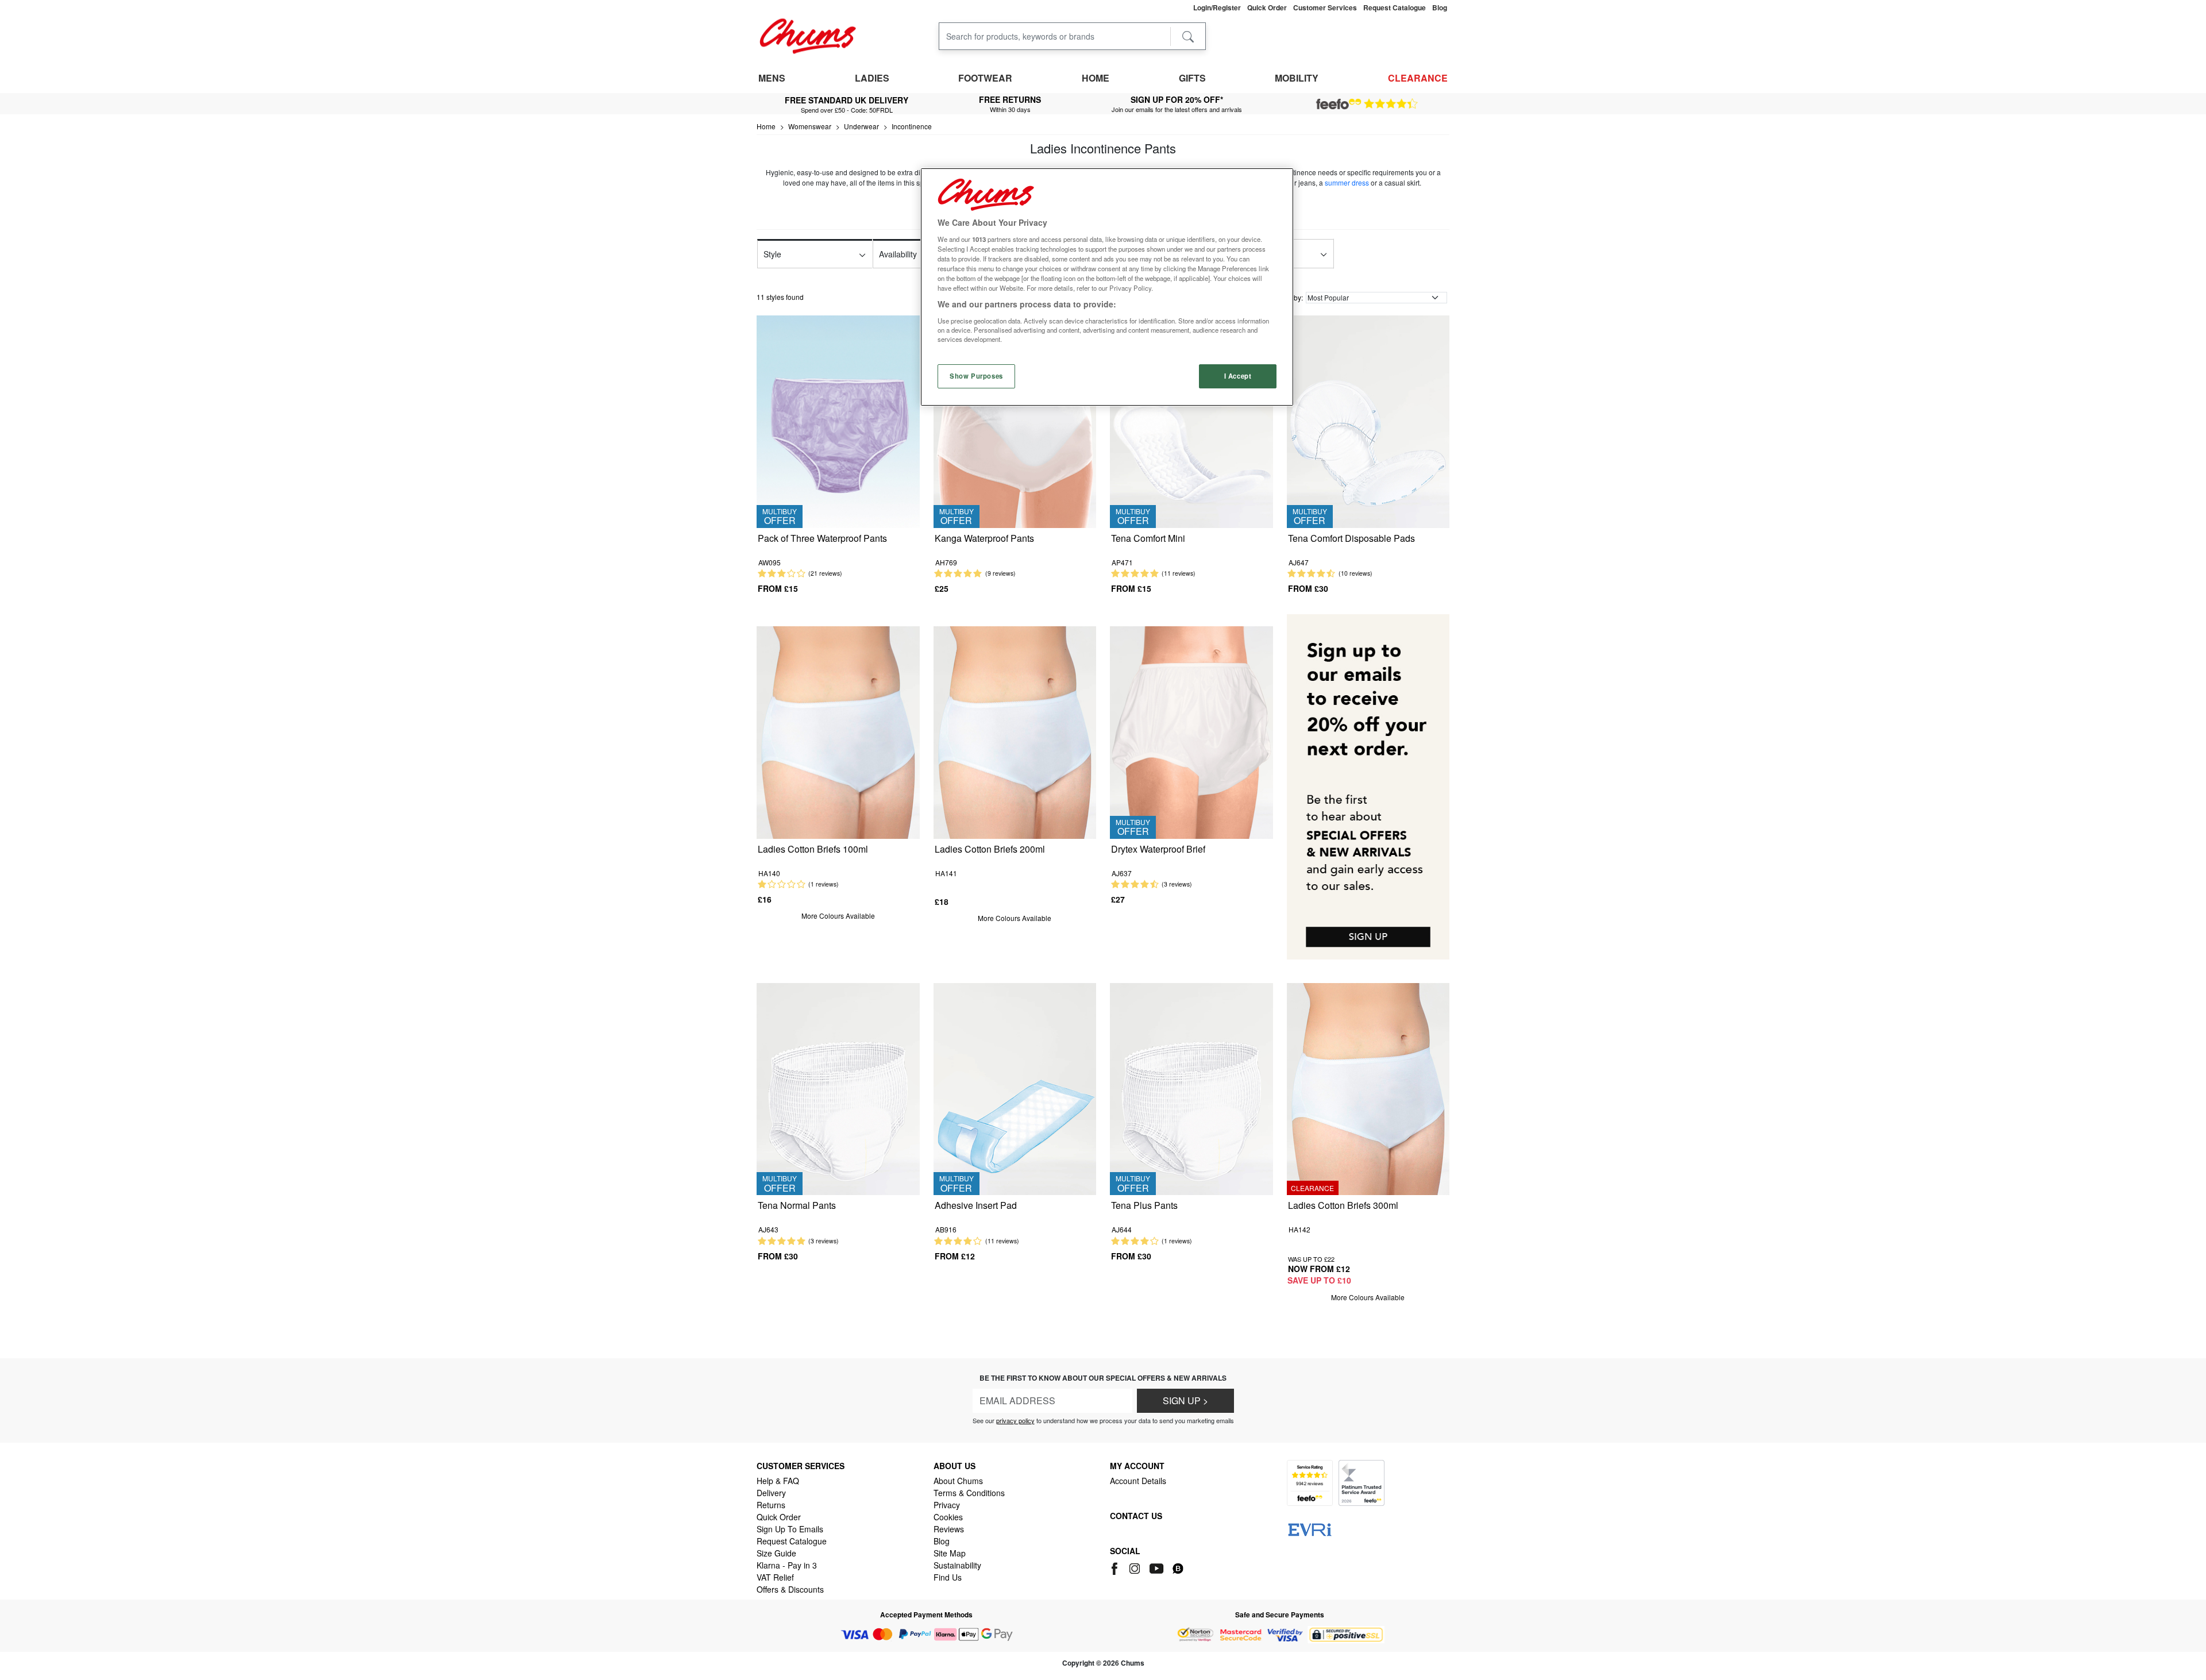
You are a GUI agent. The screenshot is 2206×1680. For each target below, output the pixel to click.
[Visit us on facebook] (1117, 1567)
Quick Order (779, 1517)
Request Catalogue (792, 1541)
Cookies (948, 1517)
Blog (942, 1541)
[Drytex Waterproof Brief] (1191, 731)
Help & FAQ (778, 1481)
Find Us (948, 1577)
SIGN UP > (1185, 1400)
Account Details (1138, 1481)
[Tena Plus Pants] (1191, 1088)
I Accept (1238, 376)
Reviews (949, 1529)
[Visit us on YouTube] (1157, 1567)
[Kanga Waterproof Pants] (1015, 420)
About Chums (958, 1481)
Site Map (950, 1553)
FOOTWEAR (985, 78)
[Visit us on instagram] (1135, 1567)
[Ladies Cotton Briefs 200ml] (1015, 731)
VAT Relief (775, 1577)
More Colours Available (838, 916)
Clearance (1418, 78)
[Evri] (1310, 1528)
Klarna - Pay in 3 (787, 1565)
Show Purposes (976, 376)
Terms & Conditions (969, 1493)
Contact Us (1136, 1516)
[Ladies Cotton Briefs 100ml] (838, 731)
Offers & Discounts (790, 1589)
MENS (772, 78)
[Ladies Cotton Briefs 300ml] (1368, 1088)
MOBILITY (1297, 78)
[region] (1107, 287)
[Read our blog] (1178, 1567)
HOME (1096, 78)
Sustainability (957, 1565)
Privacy (947, 1505)
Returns (771, 1505)
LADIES (872, 78)
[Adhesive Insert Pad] (1015, 1088)
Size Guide (776, 1553)
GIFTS (1192, 78)
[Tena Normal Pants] (838, 1088)
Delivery (771, 1493)
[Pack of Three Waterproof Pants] (838, 420)
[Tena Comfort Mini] (1191, 420)
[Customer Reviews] (1367, 104)
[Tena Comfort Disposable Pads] (1368, 420)
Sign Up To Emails (790, 1529)
